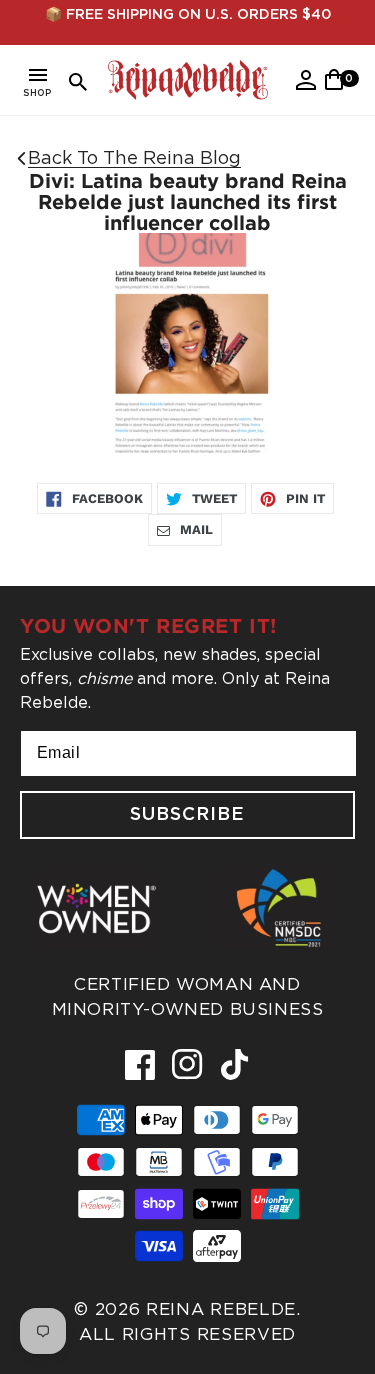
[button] (38, 86)
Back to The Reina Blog (134, 157)
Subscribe (187, 815)
